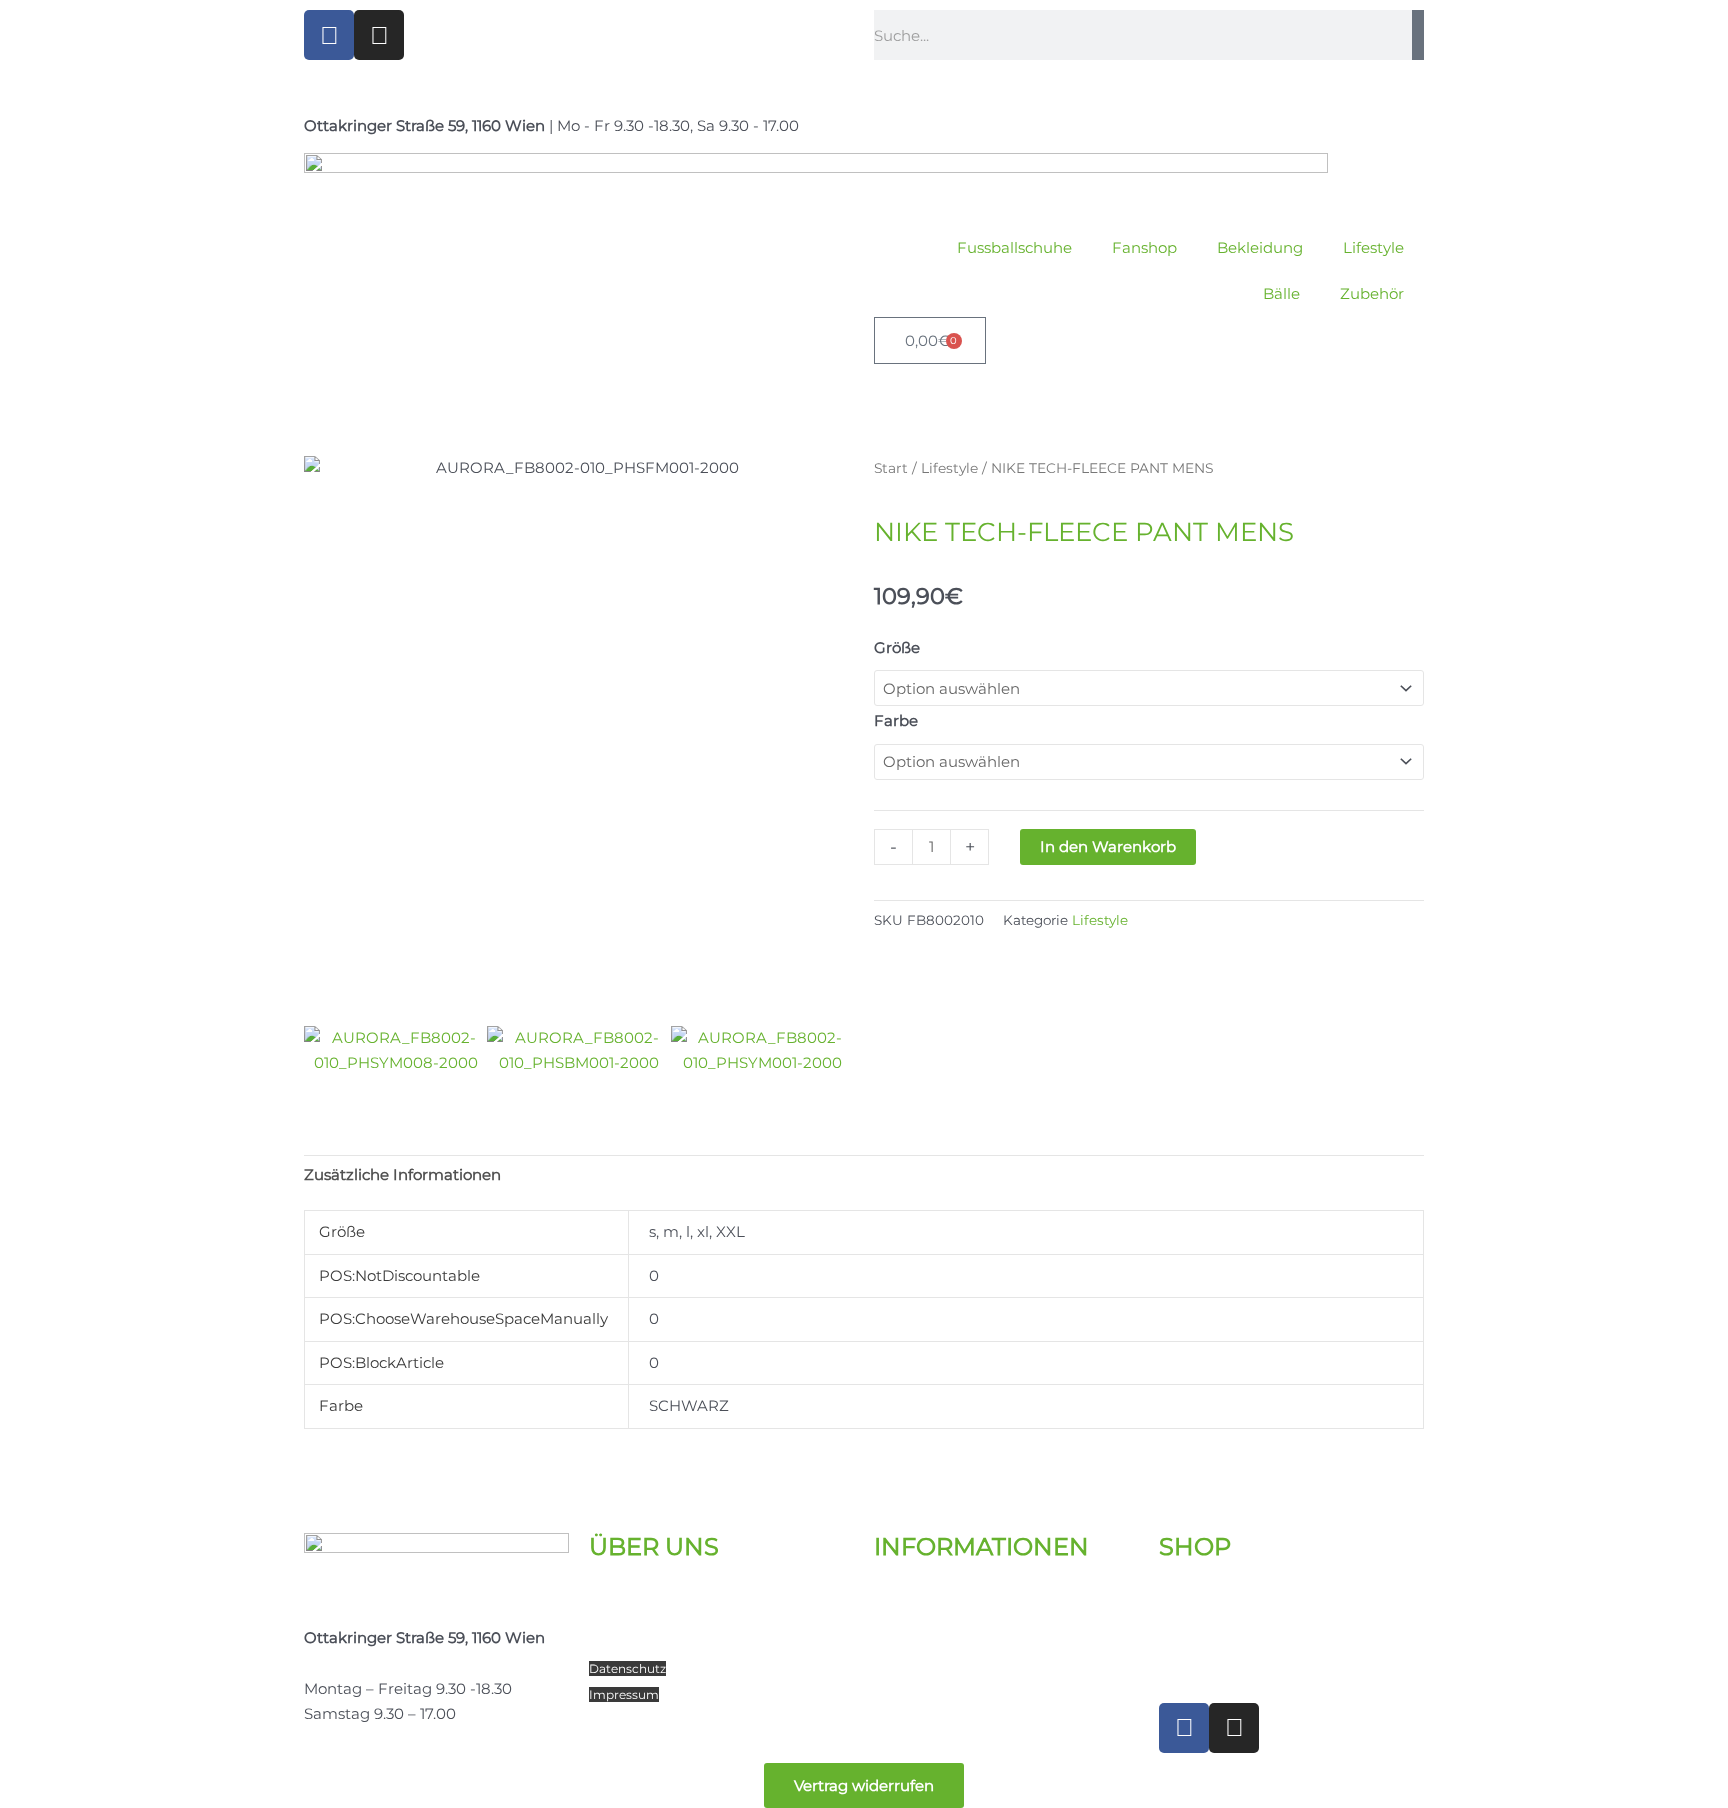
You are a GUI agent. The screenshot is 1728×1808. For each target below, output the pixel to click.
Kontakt (619, 1618)
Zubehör (1372, 293)
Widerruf (900, 1668)
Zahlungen (915, 1643)
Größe (897, 647)
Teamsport (629, 1643)
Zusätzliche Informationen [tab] (402, 1174)
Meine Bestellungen (1233, 1618)
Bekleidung (1260, 247)
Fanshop (1144, 247)
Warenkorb (1201, 1643)
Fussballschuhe (1014, 247)
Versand (904, 1618)
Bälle (1281, 293)
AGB (887, 1694)
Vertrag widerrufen (864, 1785)
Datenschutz (627, 1668)
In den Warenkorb (1108, 846)
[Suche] (1418, 35)
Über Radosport (648, 1593)
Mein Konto (1202, 1593)
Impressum (624, 1694)
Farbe (896, 720)
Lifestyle (1373, 247)
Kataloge (907, 1593)
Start (891, 468)
